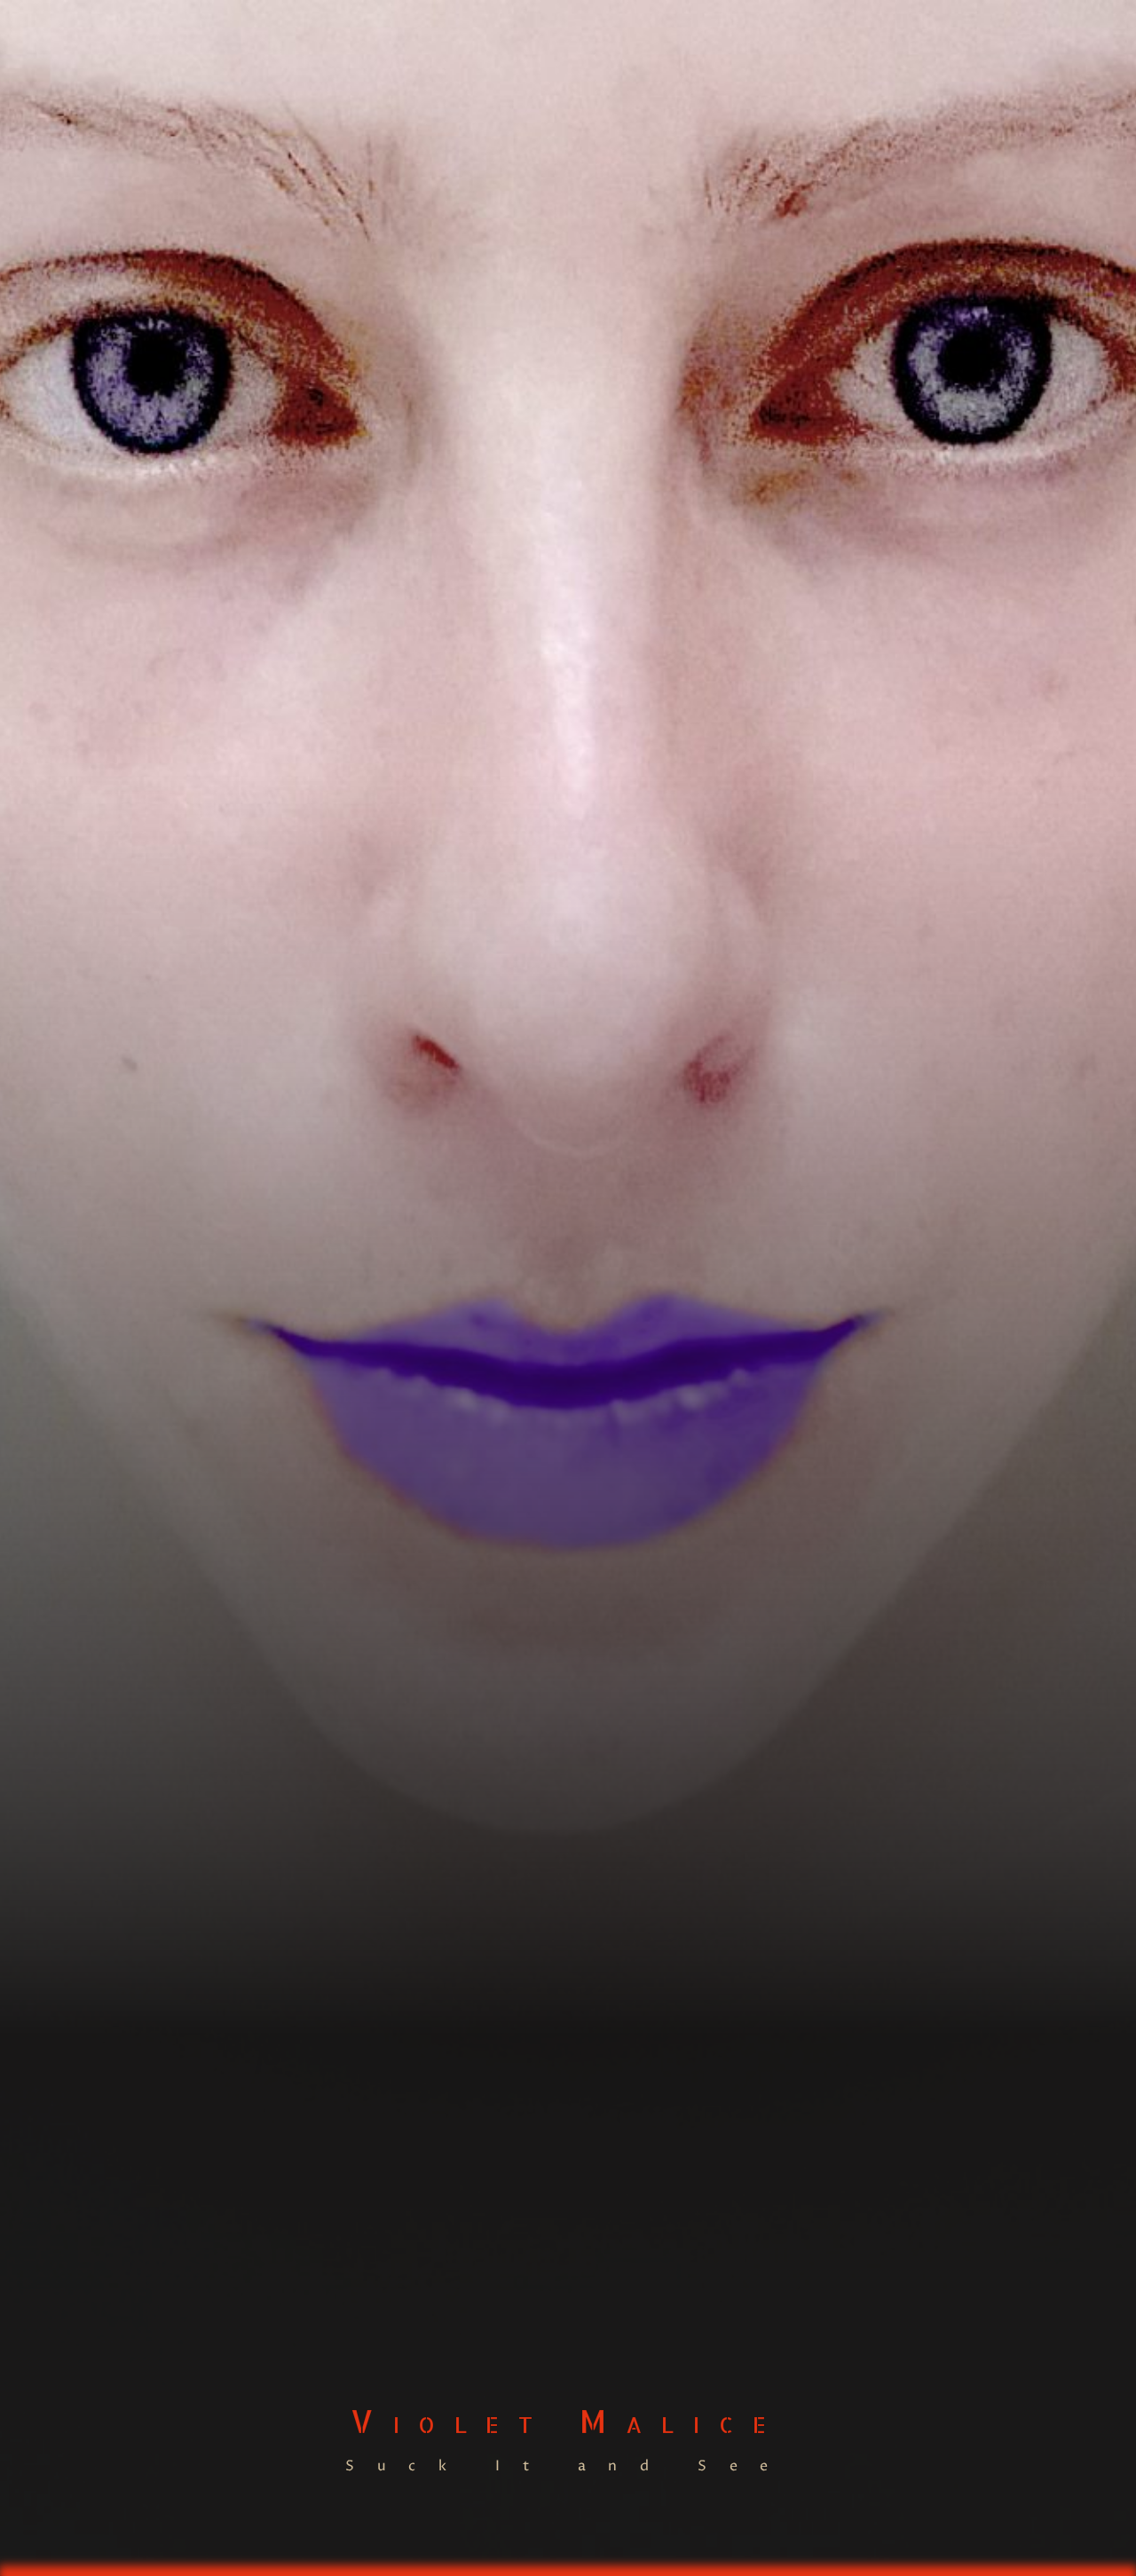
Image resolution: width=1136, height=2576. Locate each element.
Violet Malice (568, 2421)
